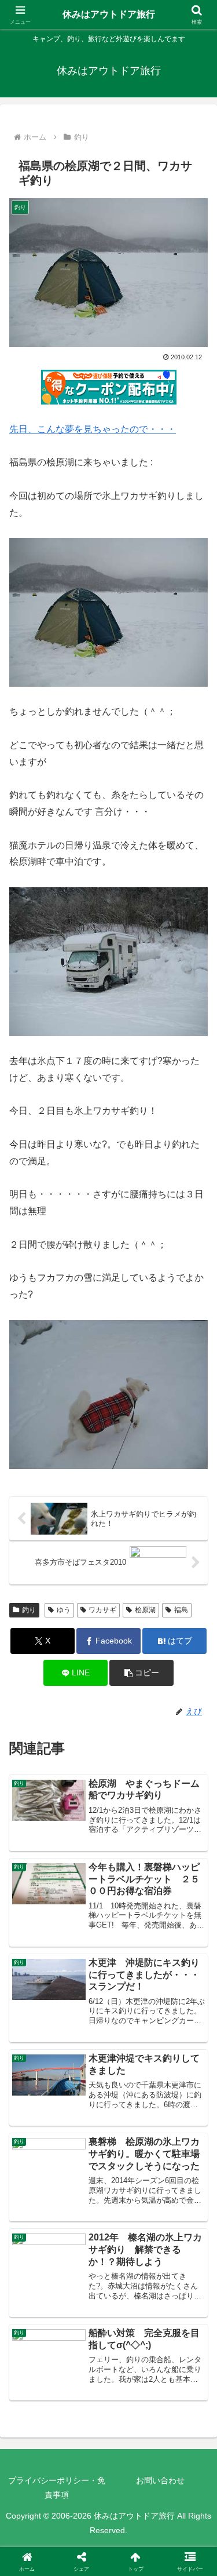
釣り (29, 1610)
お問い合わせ (160, 2480)
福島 (181, 1610)
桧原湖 (145, 1610)
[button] (141, 1673)
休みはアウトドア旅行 (109, 14)
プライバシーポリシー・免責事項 (57, 2488)
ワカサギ (102, 1610)
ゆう (64, 1610)
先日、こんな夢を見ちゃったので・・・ (93, 429)
